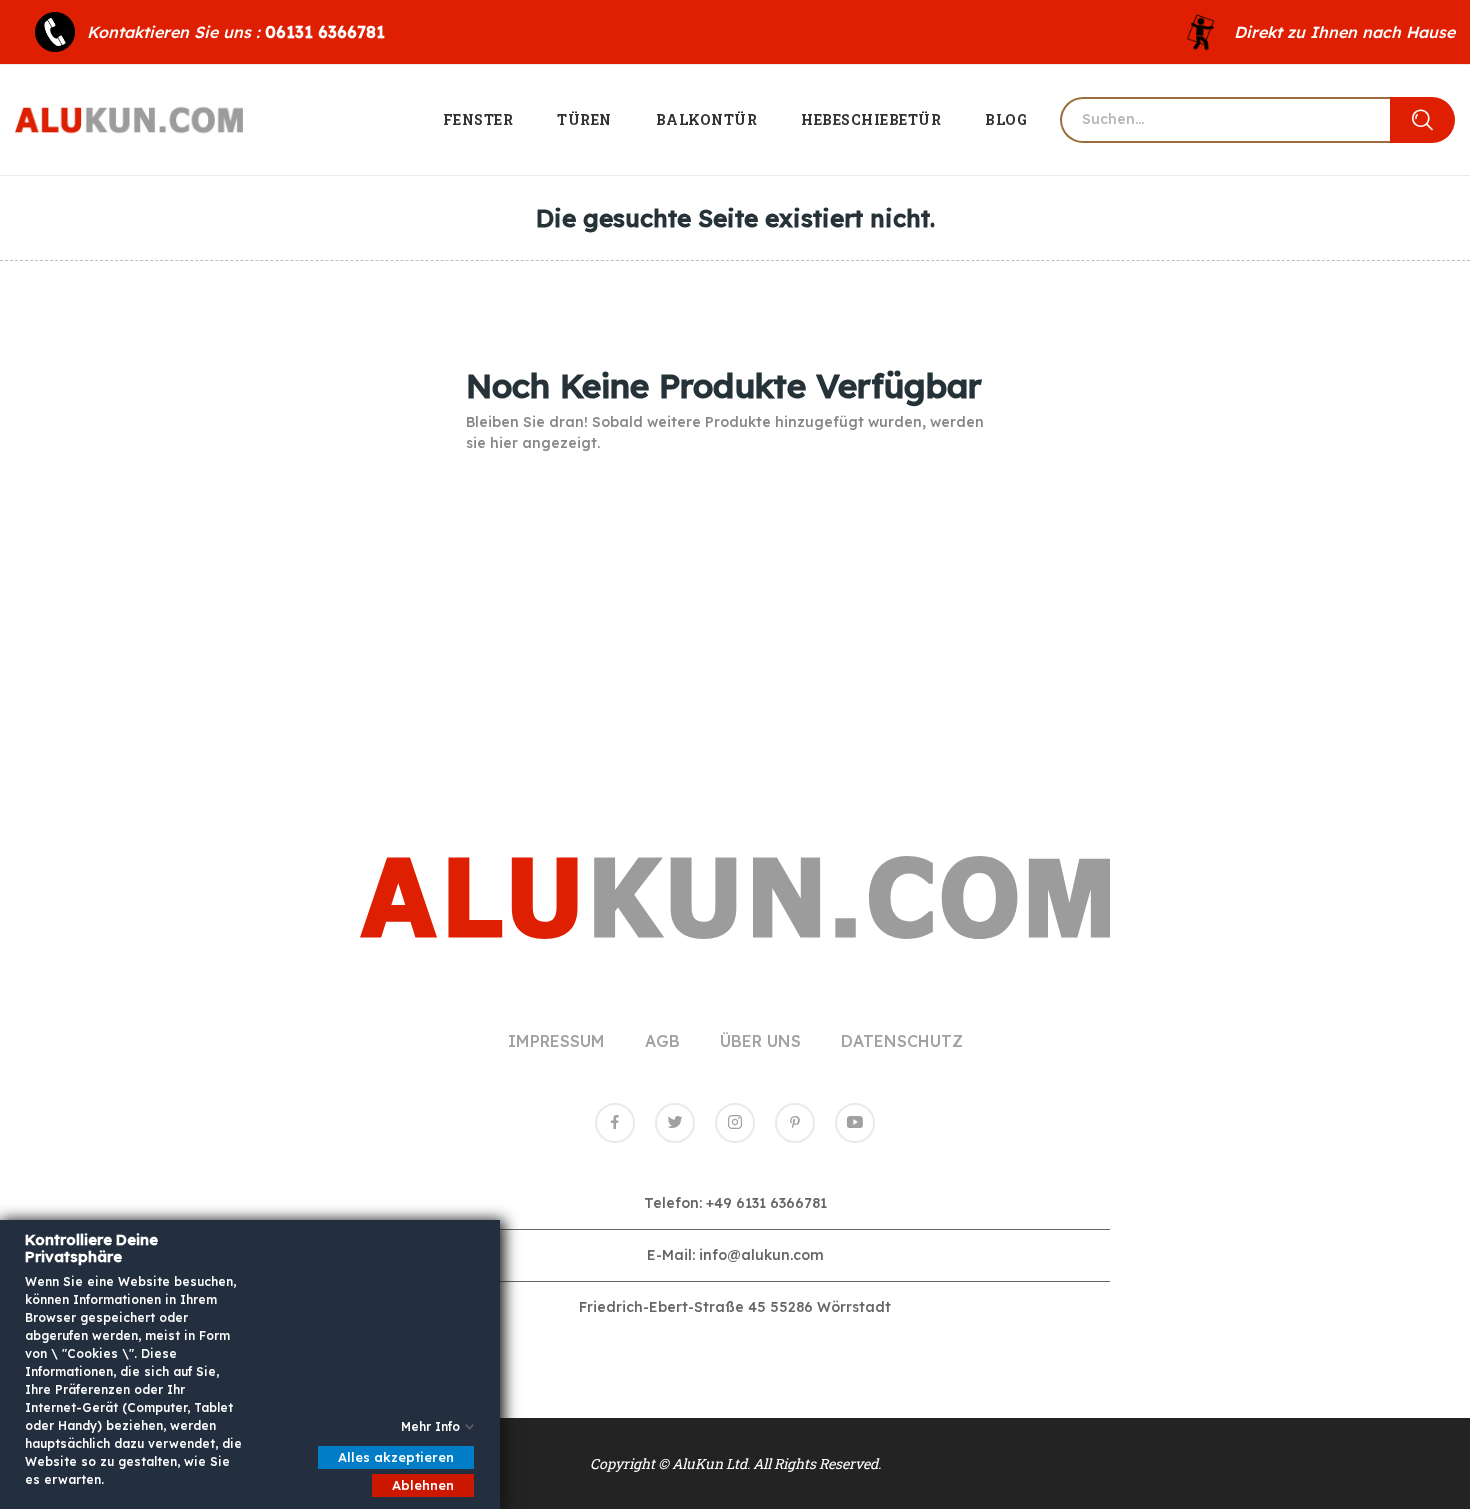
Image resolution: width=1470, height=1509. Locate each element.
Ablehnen (423, 1485)
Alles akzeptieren (396, 1457)
